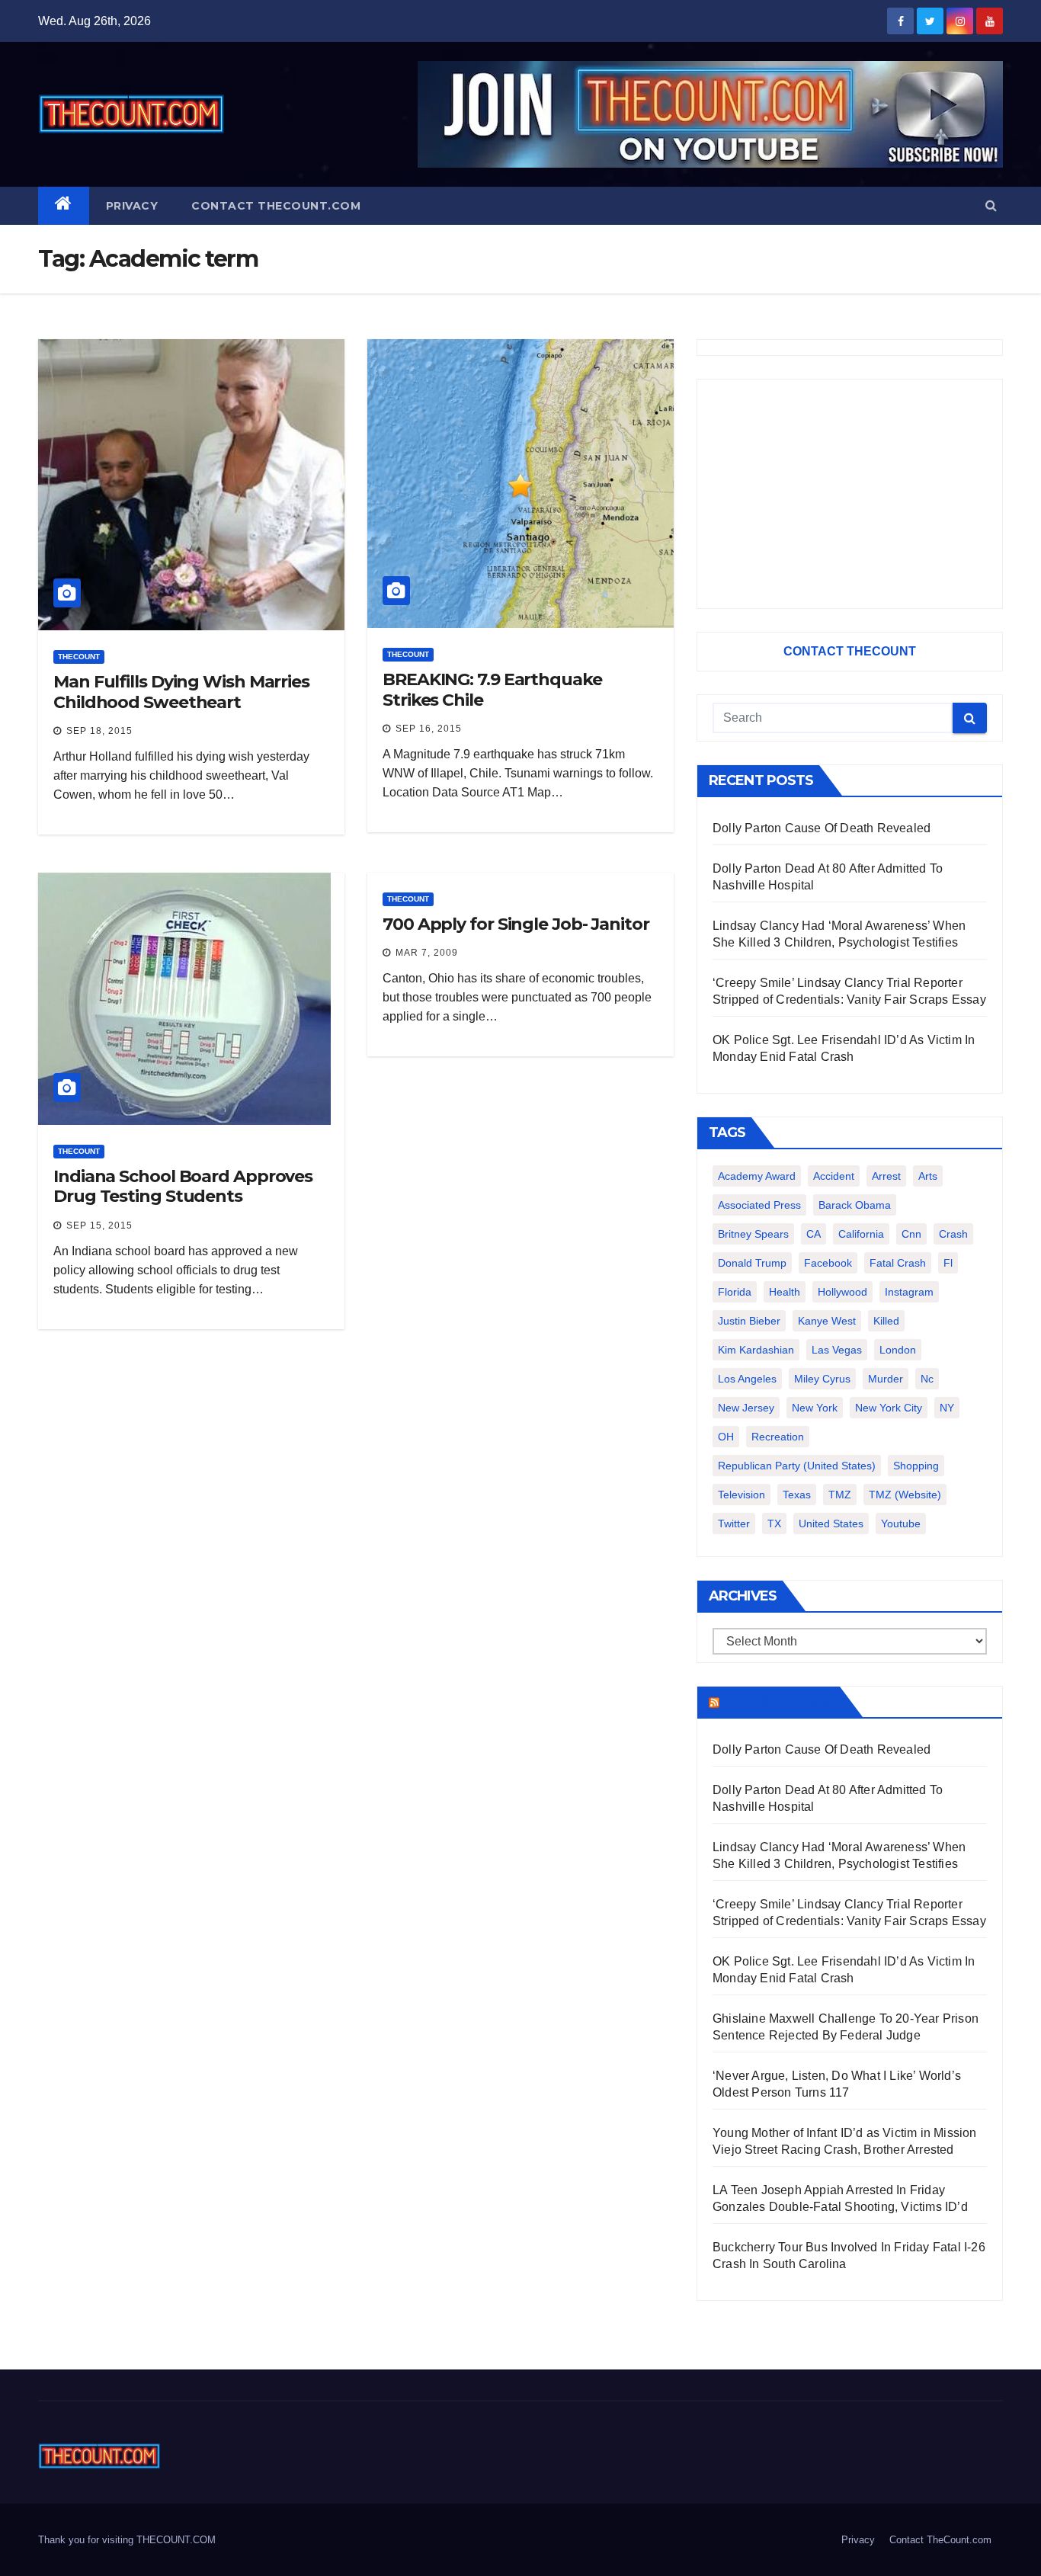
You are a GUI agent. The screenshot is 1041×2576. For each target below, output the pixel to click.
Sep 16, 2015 (429, 729)
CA (814, 1234)
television (742, 1495)
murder (886, 1379)
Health (785, 1292)
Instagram (909, 1292)
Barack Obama (855, 1205)
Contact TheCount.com (276, 206)
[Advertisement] (850, 494)
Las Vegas (837, 1350)
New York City (889, 1408)
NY (947, 1408)
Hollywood (842, 1292)
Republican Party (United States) (797, 1466)
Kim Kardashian (756, 1350)
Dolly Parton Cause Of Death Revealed (822, 828)
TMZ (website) (905, 1495)
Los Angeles (747, 1379)
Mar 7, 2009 (427, 953)
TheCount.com (778, 1702)
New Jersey (746, 1408)
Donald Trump (752, 1263)
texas (797, 1495)
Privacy (132, 206)
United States (831, 1523)
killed (886, 1321)
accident (834, 1176)
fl (948, 1263)
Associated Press (759, 1205)
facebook (828, 1263)
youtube (901, 1523)
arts (928, 1176)
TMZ (840, 1495)
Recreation (778, 1437)
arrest (886, 1176)
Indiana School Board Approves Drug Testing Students (183, 1186)
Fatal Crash (898, 1263)
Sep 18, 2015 (99, 731)
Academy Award (757, 1176)
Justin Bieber (749, 1321)
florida (735, 1292)
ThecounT (79, 657)
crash (953, 1234)
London (898, 1350)
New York (815, 1408)
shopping (916, 1466)
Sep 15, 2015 (99, 1226)
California (861, 1234)
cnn (911, 1234)
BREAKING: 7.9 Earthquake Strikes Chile (492, 689)
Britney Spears (753, 1234)
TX (774, 1523)
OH (726, 1437)
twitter (734, 1523)
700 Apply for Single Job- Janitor (516, 924)
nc (927, 1379)
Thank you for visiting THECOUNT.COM (127, 2540)
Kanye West (827, 1321)
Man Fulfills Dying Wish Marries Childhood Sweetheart (181, 692)
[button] (991, 205)
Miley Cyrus (822, 1379)
